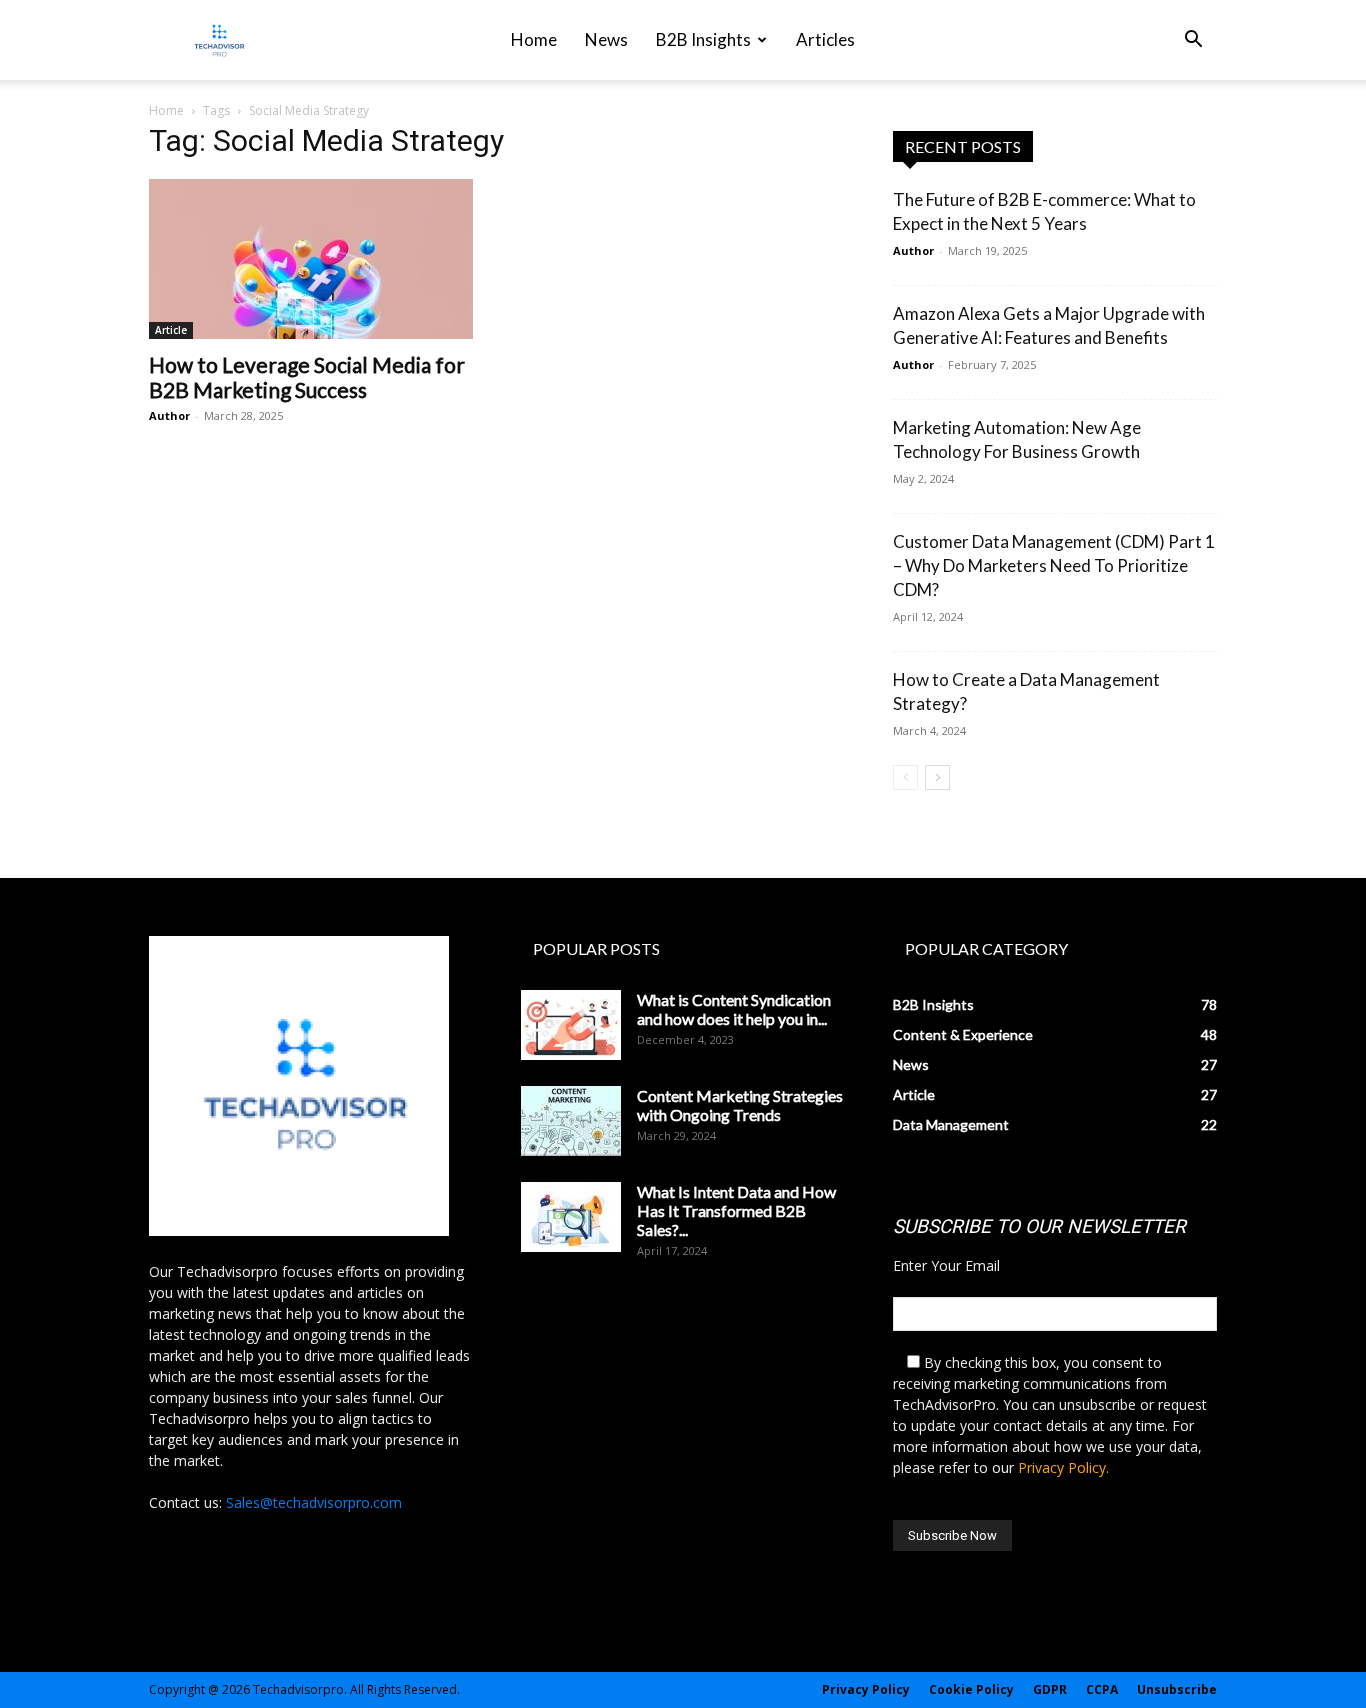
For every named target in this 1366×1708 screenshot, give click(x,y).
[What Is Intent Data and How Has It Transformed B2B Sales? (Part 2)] (571, 1217)
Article (171, 330)
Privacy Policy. (1063, 1467)
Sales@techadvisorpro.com (314, 1502)
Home (534, 39)
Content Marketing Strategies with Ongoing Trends (740, 1105)
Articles (825, 39)
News (606, 39)
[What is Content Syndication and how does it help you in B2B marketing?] (571, 1025)
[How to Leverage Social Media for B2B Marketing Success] (311, 259)
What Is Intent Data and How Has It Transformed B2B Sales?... (736, 1210)
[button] (1193, 41)
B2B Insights (703, 39)
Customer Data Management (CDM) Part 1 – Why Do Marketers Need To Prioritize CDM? (1054, 565)
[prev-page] (905, 777)
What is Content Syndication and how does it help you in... (734, 1009)
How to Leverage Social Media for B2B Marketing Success (307, 377)
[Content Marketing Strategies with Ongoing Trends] (571, 1121)
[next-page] (937, 777)
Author (169, 415)
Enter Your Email (946, 1265)
